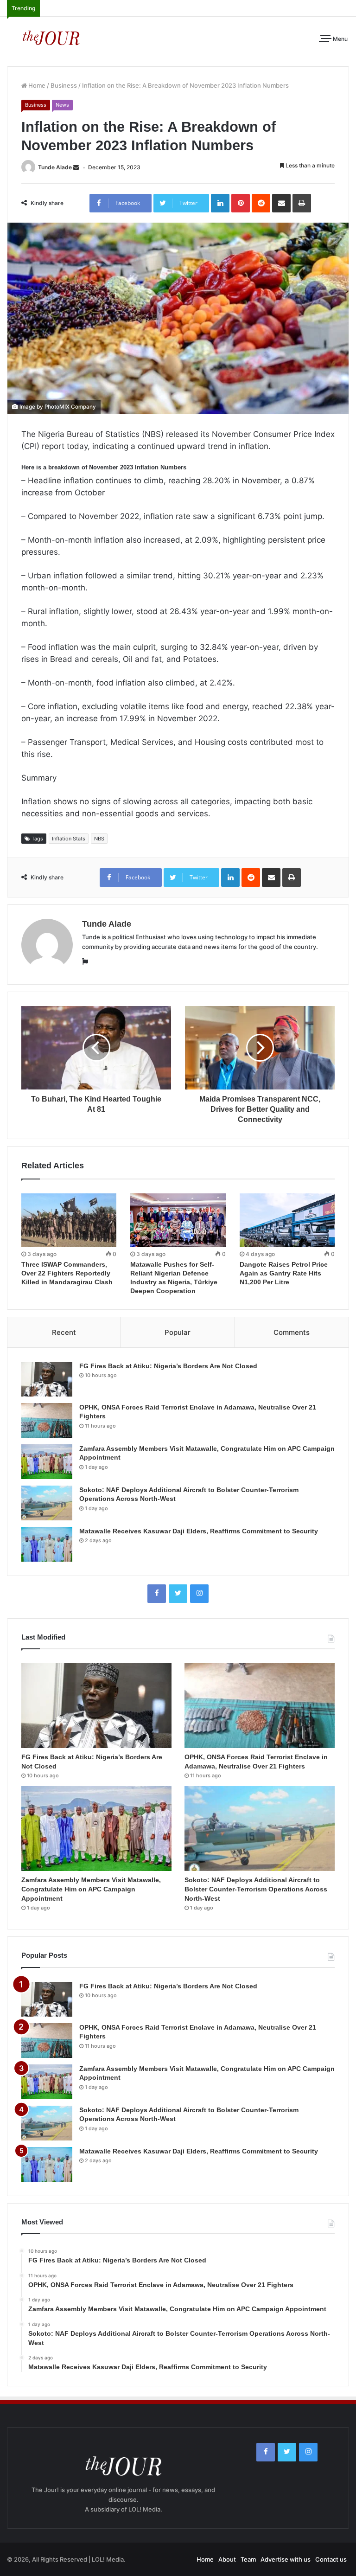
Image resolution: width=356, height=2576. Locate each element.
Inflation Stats (69, 839)
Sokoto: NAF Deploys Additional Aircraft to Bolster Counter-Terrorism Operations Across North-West (256, 1889)
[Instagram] (199, 1594)
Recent (64, 1332)
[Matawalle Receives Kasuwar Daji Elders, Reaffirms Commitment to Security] (47, 1544)
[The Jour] (51, 37)
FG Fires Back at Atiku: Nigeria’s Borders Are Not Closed (168, 1366)
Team (248, 2559)
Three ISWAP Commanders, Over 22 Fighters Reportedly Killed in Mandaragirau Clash (67, 1273)
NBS (99, 839)
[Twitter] (178, 1594)
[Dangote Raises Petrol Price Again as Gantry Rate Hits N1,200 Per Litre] (287, 1220)
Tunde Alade (55, 167)
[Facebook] (157, 1594)
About (227, 2559)
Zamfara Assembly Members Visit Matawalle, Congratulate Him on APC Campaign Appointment (91, 1889)
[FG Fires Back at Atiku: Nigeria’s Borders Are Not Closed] (47, 1379)
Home (36, 85)
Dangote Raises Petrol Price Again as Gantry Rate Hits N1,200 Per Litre (284, 1273)
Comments (292, 1332)
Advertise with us (286, 2559)
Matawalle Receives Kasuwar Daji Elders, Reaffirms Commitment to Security (199, 1531)
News (62, 105)
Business (64, 85)
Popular (178, 1332)
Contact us (331, 2559)
